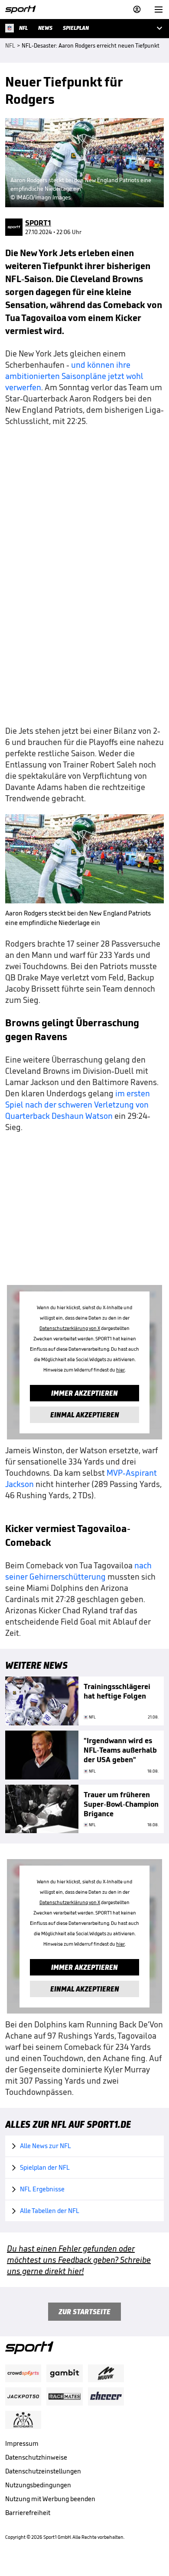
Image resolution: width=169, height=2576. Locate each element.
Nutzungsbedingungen (38, 2485)
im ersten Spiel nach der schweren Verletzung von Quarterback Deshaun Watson (78, 1105)
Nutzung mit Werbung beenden (50, 2499)
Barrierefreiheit (28, 2513)
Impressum (22, 2443)
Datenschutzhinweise (36, 2457)
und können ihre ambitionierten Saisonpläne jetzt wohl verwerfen (74, 376)
